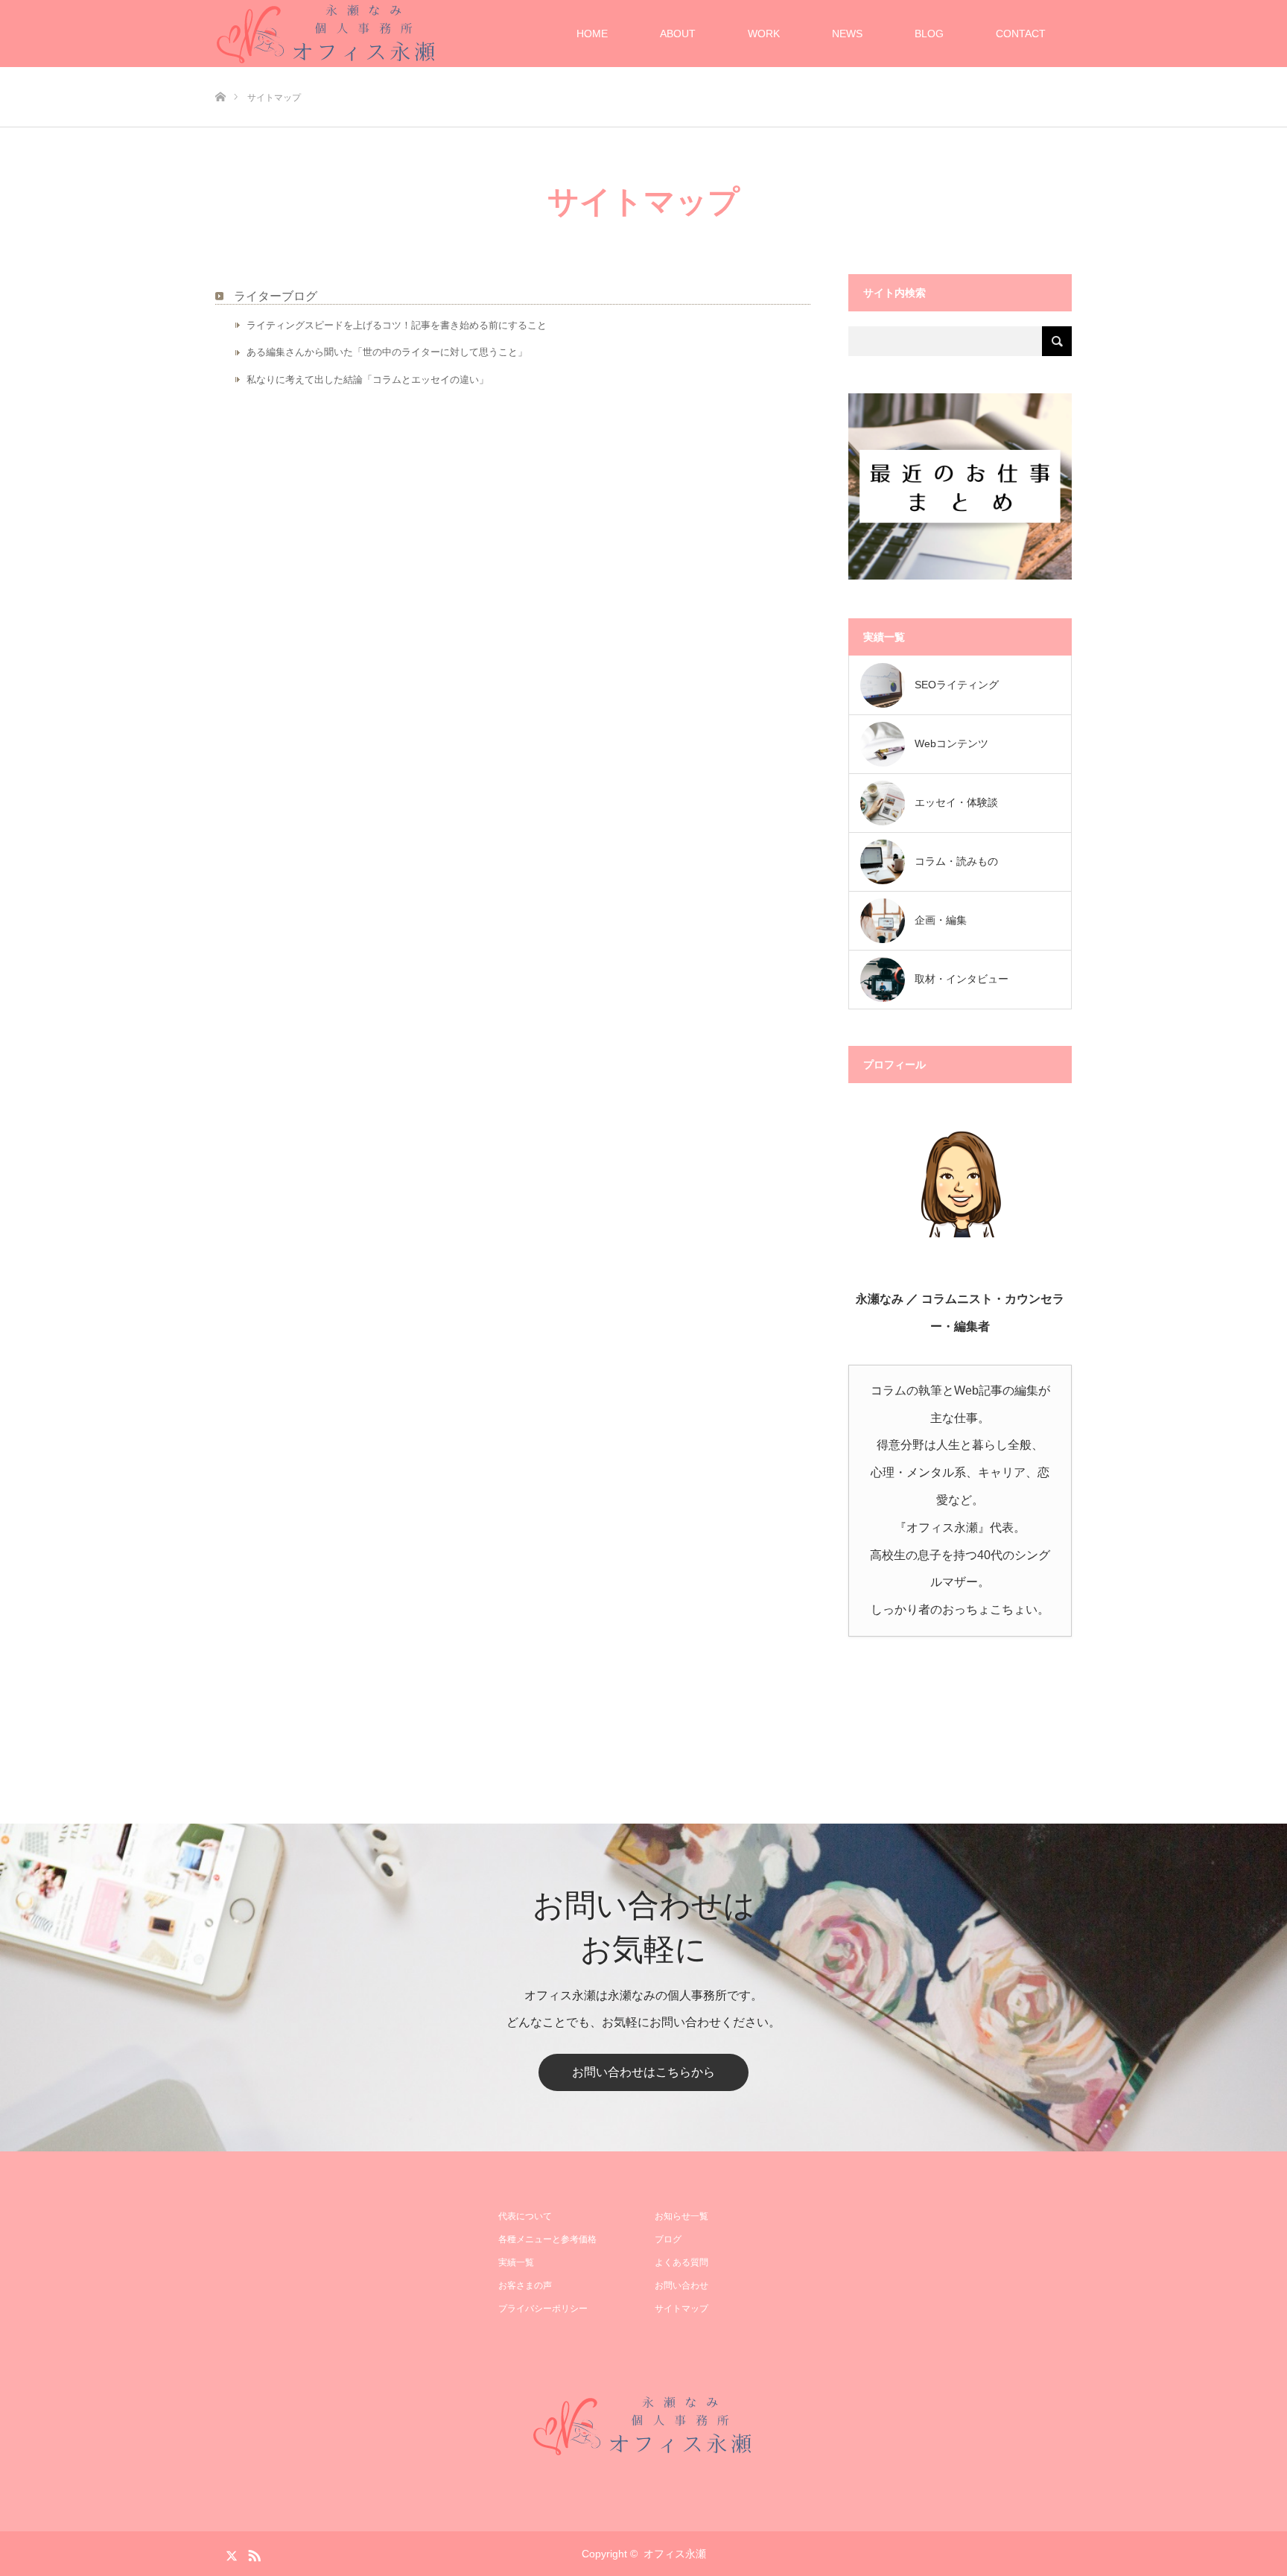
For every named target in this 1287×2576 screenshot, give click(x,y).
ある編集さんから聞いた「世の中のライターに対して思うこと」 (387, 352)
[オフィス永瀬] (643, 2426)
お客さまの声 (525, 2285)
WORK (764, 34)
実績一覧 (516, 2262)
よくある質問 (681, 2262)
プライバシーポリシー (543, 2309)
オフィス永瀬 (675, 2554)
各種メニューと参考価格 (547, 2239)
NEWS (847, 34)
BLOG (929, 34)
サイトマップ (681, 2309)
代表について (525, 2216)
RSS (252, 2553)
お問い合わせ (681, 2285)
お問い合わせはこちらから (643, 2072)
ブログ (668, 2239)
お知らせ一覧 (681, 2216)
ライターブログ (276, 296)
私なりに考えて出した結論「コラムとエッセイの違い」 (368, 380)
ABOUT (678, 34)
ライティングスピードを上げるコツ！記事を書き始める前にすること (397, 325)
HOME (592, 34)
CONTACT (1021, 34)
